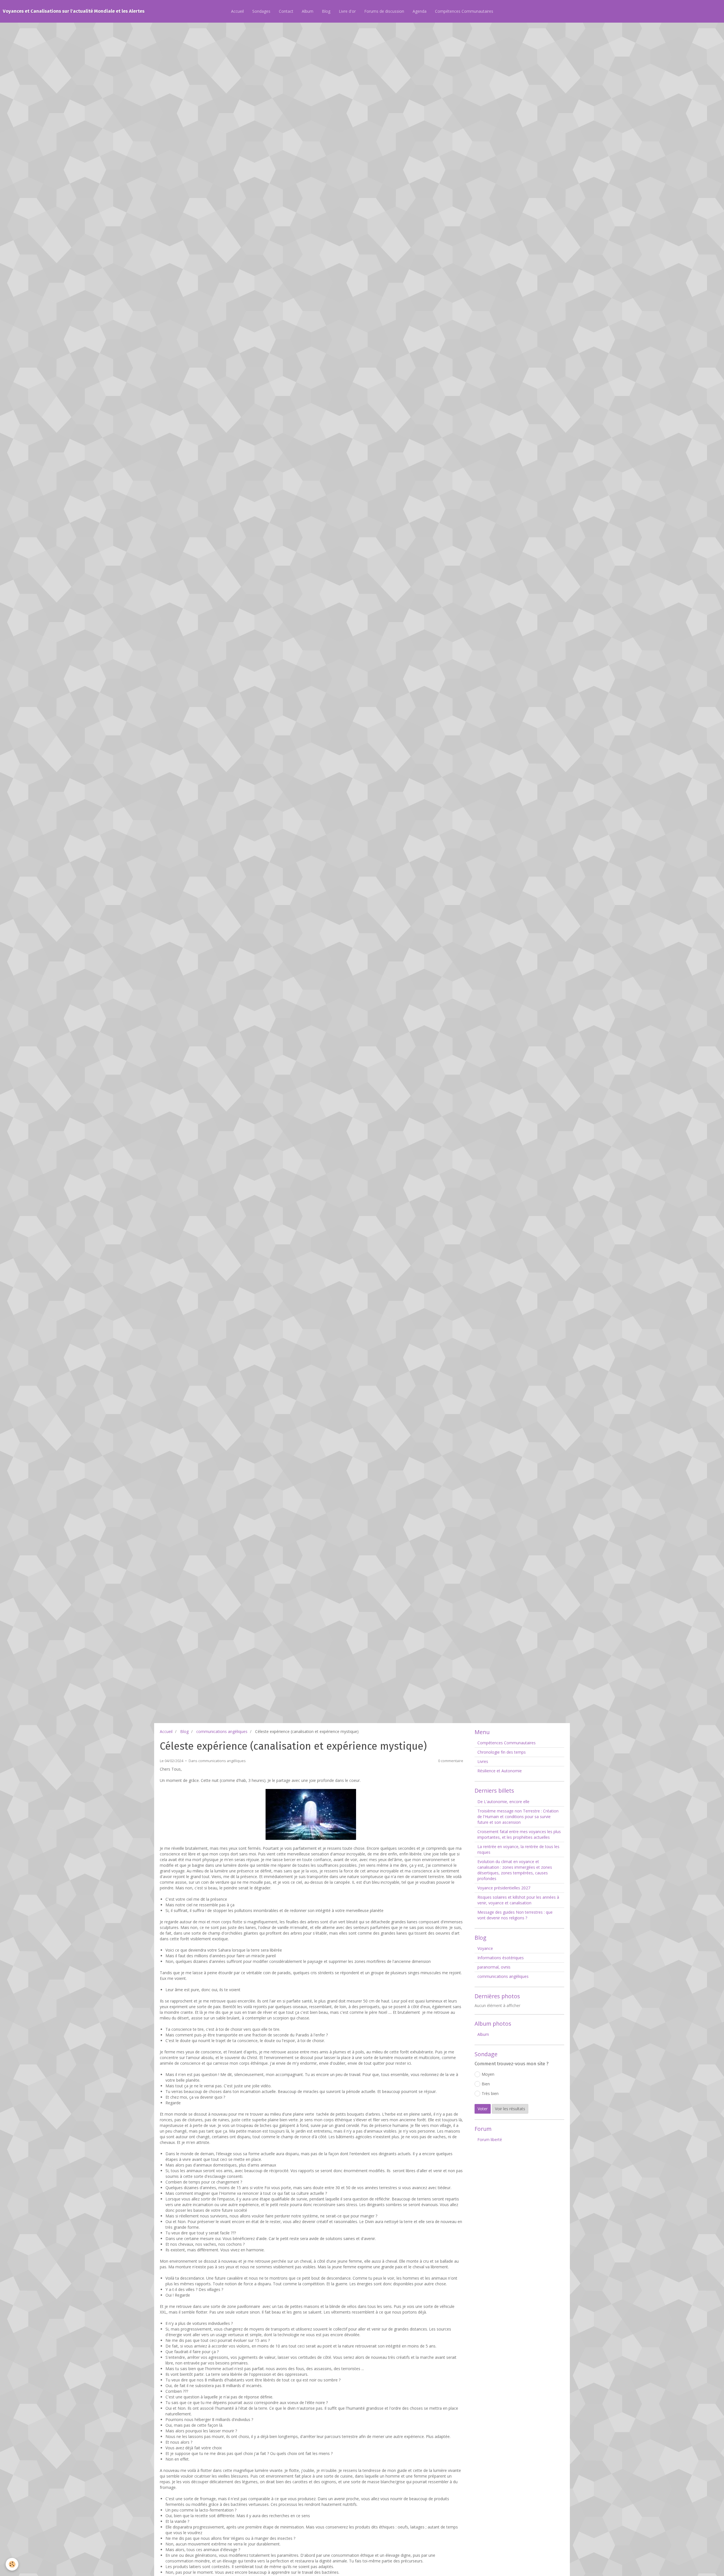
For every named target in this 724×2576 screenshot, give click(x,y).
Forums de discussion (384, 11)
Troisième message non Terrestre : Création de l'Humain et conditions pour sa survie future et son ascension (518, 1817)
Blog (326, 11)
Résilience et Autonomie (500, 1771)
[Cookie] (12, 2564)
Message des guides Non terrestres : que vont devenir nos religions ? (515, 1915)
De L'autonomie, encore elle (503, 1802)
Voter (483, 2109)
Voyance (485, 1948)
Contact (286, 11)
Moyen (488, 2074)
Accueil (237, 11)
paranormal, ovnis (494, 1967)
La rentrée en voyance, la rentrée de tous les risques (518, 1849)
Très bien (490, 2093)
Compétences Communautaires (464, 11)
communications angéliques (222, 1731)
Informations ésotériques (501, 1958)
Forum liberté (490, 2140)
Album (308, 11)
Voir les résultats (510, 2109)
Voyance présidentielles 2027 (504, 1888)
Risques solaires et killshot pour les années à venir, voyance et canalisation (518, 1900)
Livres (483, 1761)
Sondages (261, 11)
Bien (486, 2084)
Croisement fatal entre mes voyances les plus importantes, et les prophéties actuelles (519, 1834)
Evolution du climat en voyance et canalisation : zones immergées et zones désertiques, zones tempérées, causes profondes (515, 1870)
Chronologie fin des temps (502, 1752)
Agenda (420, 11)
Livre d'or (347, 11)
